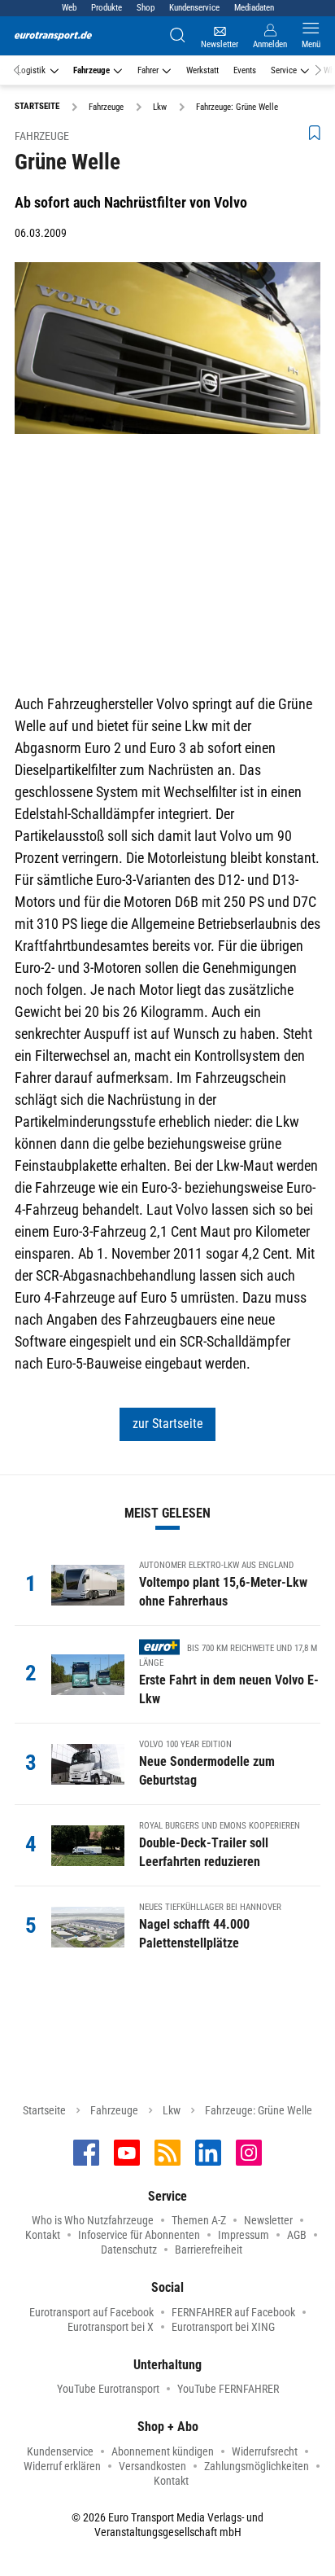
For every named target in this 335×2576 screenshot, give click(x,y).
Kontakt (43, 2235)
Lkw (172, 2110)
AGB (297, 2235)
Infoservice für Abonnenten (139, 2235)
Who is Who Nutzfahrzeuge (93, 2220)
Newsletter (268, 2220)
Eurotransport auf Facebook (91, 2312)
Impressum (244, 2235)
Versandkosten (152, 2466)
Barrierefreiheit (209, 2250)
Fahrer (148, 70)
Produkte (107, 8)
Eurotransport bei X (111, 2327)
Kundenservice (194, 8)
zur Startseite (168, 1424)
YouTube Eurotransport (108, 2389)
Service (284, 70)
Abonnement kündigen (163, 2451)
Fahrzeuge (91, 70)
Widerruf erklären (62, 2466)
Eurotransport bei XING (223, 2327)
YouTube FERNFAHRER (228, 2389)
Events (245, 70)
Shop (146, 8)
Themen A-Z (199, 2220)
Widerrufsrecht (265, 2451)
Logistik (31, 70)
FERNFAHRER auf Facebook (233, 2312)
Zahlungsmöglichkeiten (257, 2466)
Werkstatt (202, 70)
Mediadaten (254, 8)
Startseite (44, 2110)
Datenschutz (129, 2250)
